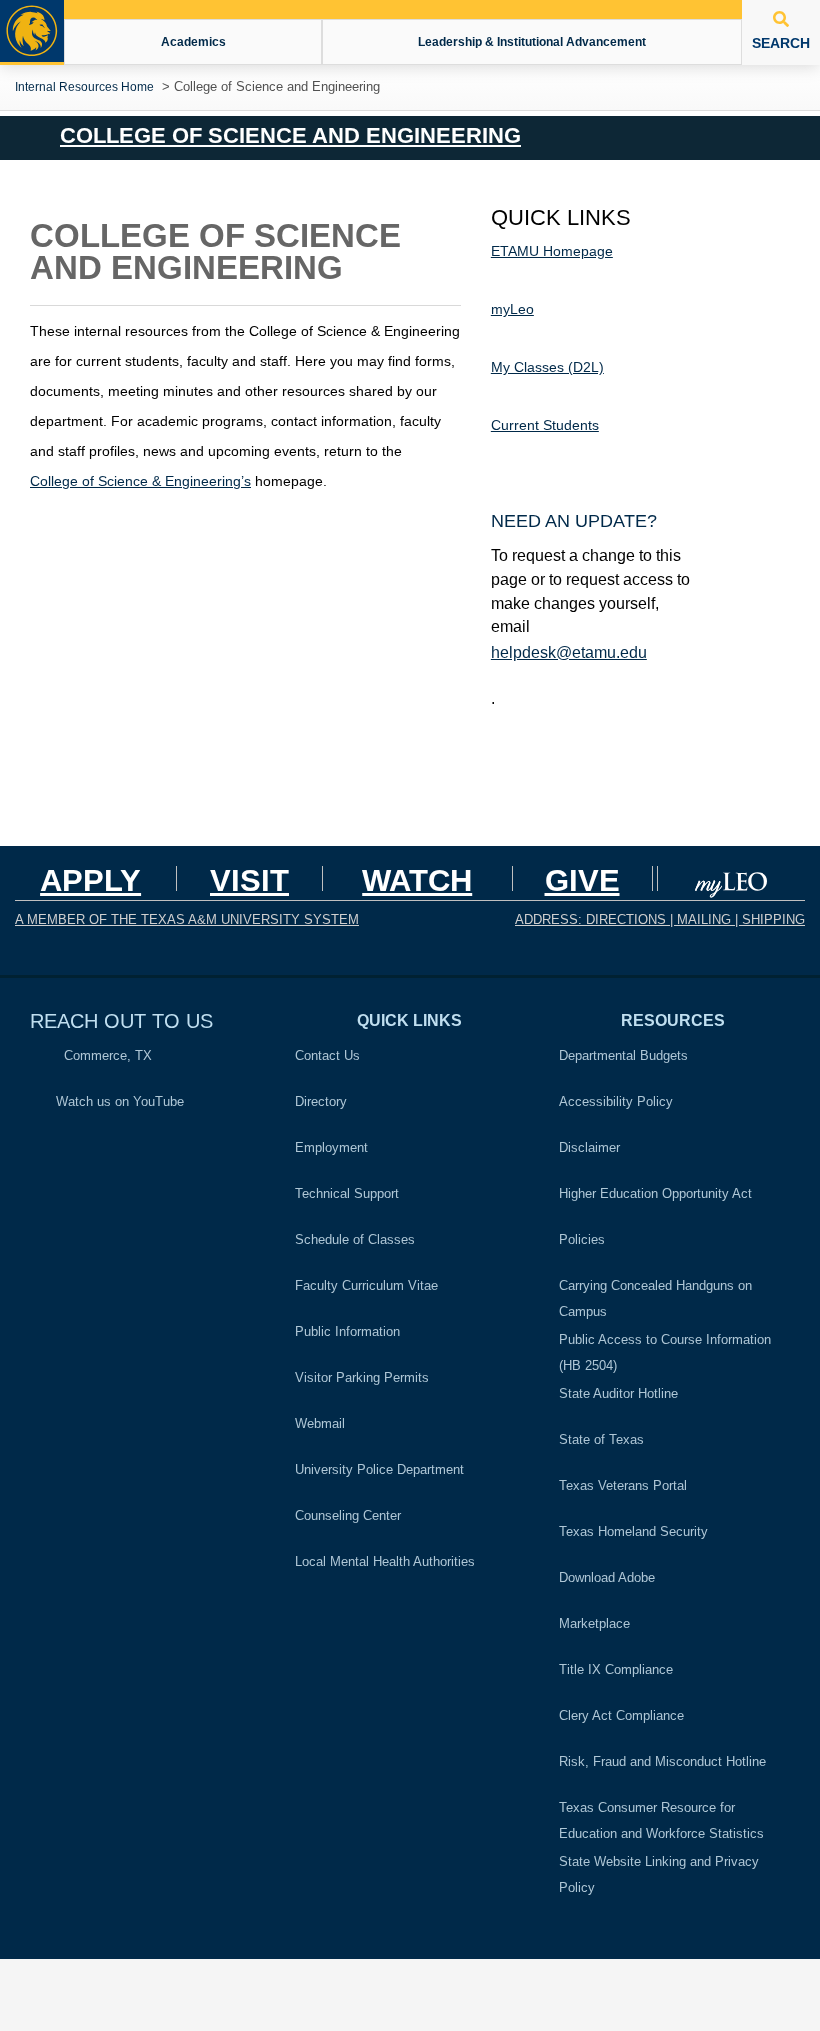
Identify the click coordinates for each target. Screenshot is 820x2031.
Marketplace (594, 1623)
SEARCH (781, 43)
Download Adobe (607, 1577)
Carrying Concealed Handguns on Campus (655, 1298)
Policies (588, 1237)
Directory (321, 1101)
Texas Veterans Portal (623, 1485)
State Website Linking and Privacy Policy (659, 1874)
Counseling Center (348, 1515)
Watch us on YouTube (118, 1101)
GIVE (582, 880)
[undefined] (732, 878)
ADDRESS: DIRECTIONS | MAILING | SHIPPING (660, 919)
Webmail (320, 1423)
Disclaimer (589, 1147)
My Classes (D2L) (547, 367)
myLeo (512, 309)
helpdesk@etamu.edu (569, 652)
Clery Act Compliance (621, 1715)
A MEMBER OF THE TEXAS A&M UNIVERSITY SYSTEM (187, 919)
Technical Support (347, 1193)
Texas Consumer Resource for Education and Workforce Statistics (661, 1820)
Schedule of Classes (355, 1239)
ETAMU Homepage (552, 251)
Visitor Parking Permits (362, 1377)
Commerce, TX (102, 1055)
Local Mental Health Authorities (385, 1561)
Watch (417, 880)
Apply (90, 880)
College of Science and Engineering (290, 136)
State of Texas (601, 1439)
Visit (249, 880)
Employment (331, 1147)
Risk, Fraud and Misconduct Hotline (662, 1761)
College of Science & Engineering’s (140, 481)
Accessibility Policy (616, 1101)
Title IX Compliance (616, 1669)
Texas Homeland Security (633, 1531)
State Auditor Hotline (618, 1393)
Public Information (347, 1331)
